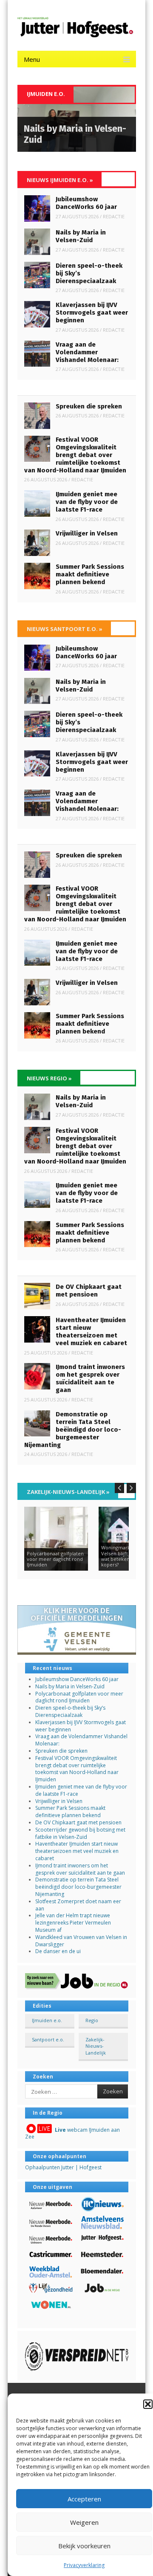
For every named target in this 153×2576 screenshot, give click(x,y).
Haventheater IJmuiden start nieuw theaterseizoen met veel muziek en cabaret (91, 1331)
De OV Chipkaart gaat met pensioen (89, 1291)
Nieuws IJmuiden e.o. (60, 180)
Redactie (114, 216)
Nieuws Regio (49, 1078)
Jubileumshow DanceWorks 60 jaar (86, 203)
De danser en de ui (58, 1951)
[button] (148, 2404)
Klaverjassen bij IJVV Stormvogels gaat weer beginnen (92, 313)
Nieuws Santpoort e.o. (65, 629)
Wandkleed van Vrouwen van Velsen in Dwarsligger (81, 1941)
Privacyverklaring (84, 2565)
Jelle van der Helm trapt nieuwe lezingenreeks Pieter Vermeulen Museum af (73, 1923)
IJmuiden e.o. (47, 2020)
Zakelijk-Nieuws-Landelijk (68, 1492)
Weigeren (84, 2522)
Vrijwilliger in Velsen (87, 533)
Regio (92, 2020)
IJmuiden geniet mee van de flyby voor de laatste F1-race (87, 502)
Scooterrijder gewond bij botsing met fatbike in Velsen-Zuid (80, 1833)
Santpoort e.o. (48, 2039)
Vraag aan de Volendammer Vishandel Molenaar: (87, 352)
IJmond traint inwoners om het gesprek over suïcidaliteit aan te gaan (90, 1378)
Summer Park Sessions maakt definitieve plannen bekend (90, 574)
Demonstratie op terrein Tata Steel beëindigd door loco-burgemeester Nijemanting (73, 1430)
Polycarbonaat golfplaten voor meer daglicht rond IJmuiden (79, 1697)
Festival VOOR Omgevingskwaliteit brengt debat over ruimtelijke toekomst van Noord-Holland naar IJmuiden (75, 455)
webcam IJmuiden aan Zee (72, 2133)
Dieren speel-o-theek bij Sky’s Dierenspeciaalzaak (70, 1711)
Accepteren (84, 2499)
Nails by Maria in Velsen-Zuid (81, 236)
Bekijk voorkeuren (84, 2546)
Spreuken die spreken (89, 406)
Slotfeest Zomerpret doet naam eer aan (78, 1905)
